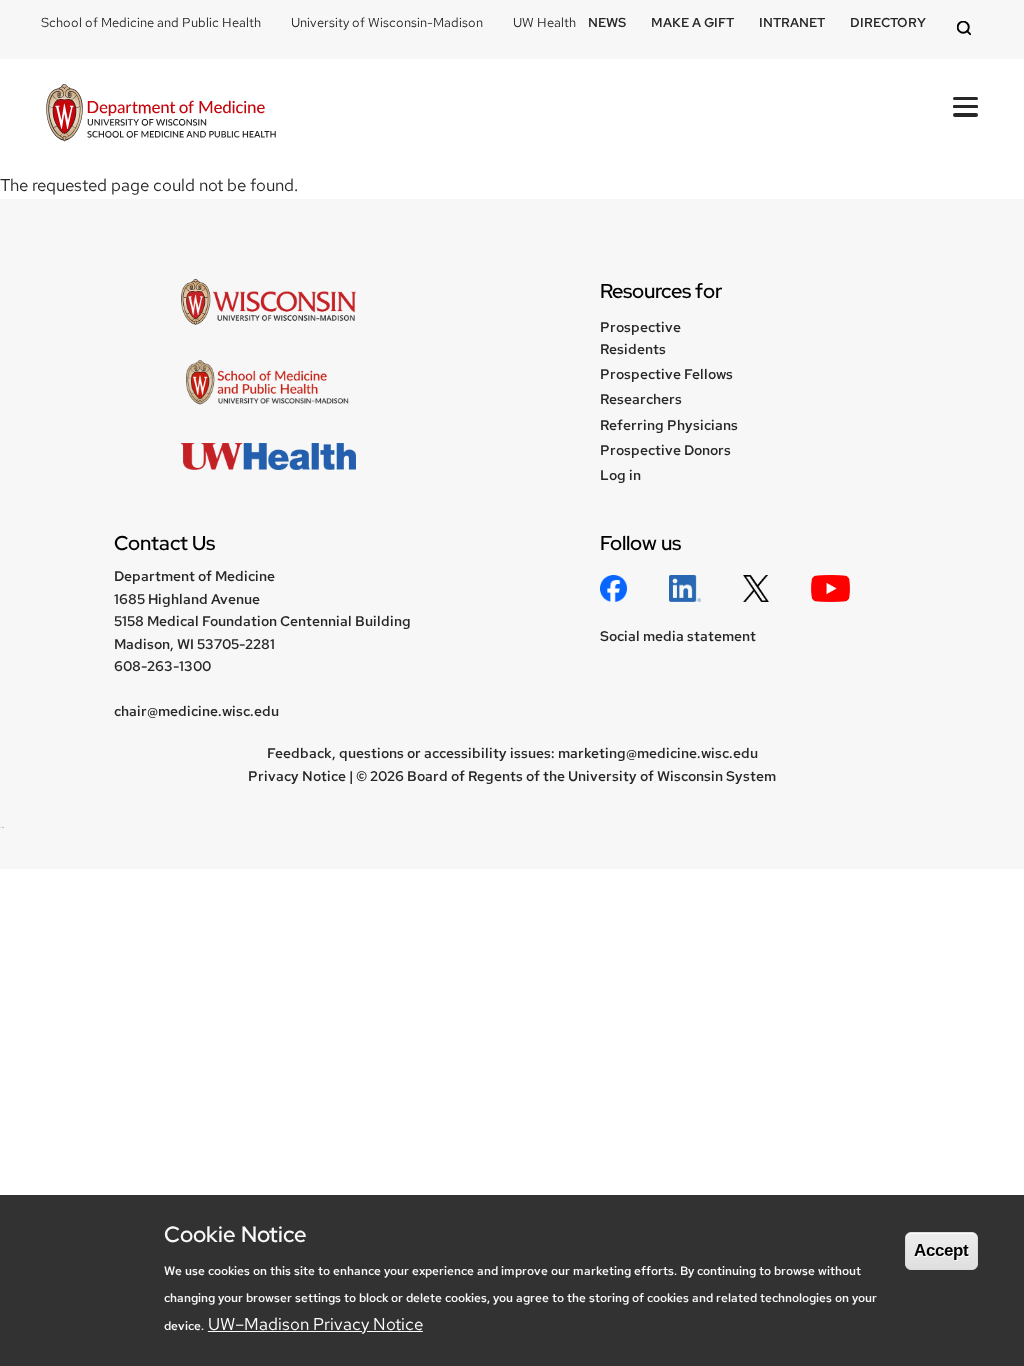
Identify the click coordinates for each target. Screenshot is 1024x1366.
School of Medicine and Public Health (151, 22)
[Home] (161, 115)
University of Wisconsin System (672, 776)
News (607, 22)
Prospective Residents (640, 338)
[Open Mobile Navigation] (965, 107)
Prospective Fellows (666, 374)
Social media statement (678, 636)
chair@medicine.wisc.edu (196, 711)
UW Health (544, 22)
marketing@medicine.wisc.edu (658, 753)
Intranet (792, 22)
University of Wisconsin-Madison (387, 22)
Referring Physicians (669, 425)
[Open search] (967, 29)
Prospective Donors (665, 450)
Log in (620, 475)
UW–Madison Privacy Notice (315, 1324)
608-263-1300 (162, 666)
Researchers (641, 399)
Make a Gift (692, 22)
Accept (941, 1250)
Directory (888, 22)
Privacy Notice (297, 776)
